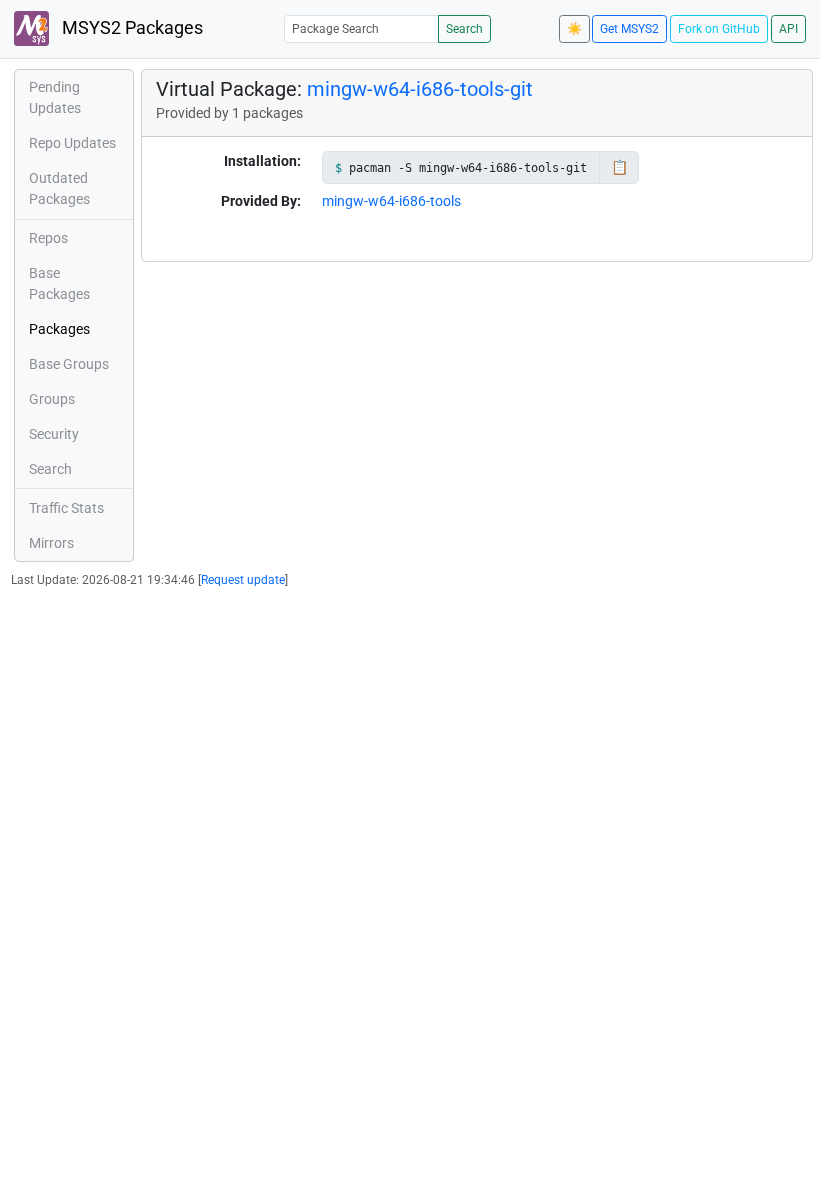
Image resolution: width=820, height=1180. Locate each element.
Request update (243, 580)
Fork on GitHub (719, 29)
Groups (52, 399)
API (788, 29)
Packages (59, 329)
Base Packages (59, 283)
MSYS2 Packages (130, 28)
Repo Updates (72, 143)
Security (54, 434)
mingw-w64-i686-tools (391, 201)
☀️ (574, 29)
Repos (48, 238)
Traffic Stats (66, 508)
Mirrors (51, 543)
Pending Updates (55, 97)
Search (464, 29)
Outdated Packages (59, 188)
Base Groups (69, 364)
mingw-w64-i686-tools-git (420, 89)
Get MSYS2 (629, 29)
